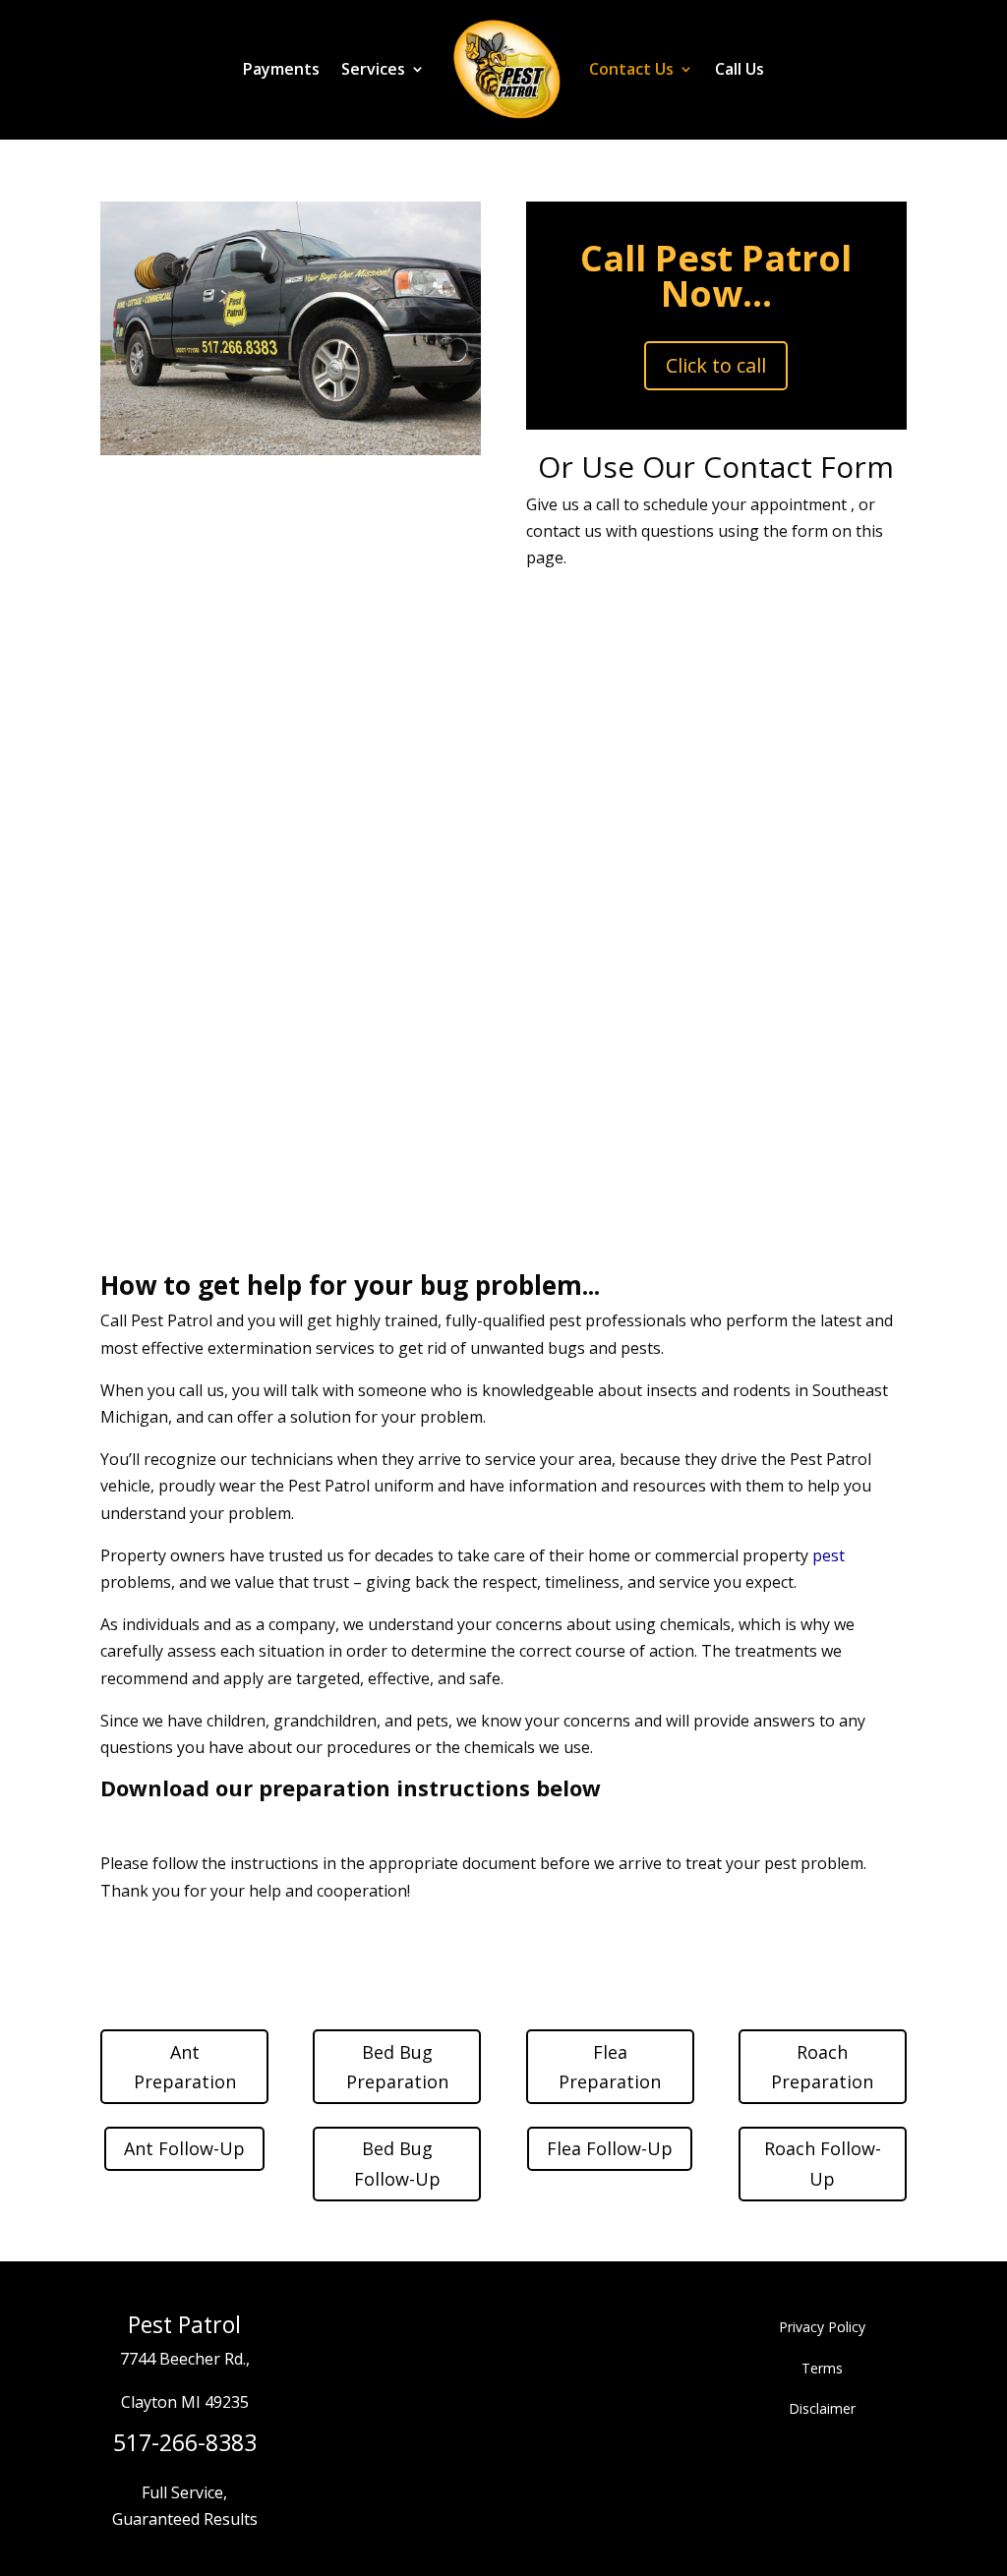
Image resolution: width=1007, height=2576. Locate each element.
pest (829, 1555)
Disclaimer (822, 2408)
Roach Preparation (822, 2067)
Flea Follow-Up (610, 2148)
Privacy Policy (822, 2327)
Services (373, 69)
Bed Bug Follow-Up (397, 2164)
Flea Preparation (610, 2067)
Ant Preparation (185, 2067)
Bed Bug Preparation (397, 2067)
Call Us (740, 69)
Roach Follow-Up (823, 2164)
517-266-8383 (185, 2442)
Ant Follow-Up (184, 2148)
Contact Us (631, 69)
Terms (822, 2368)
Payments (281, 69)
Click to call (716, 365)
